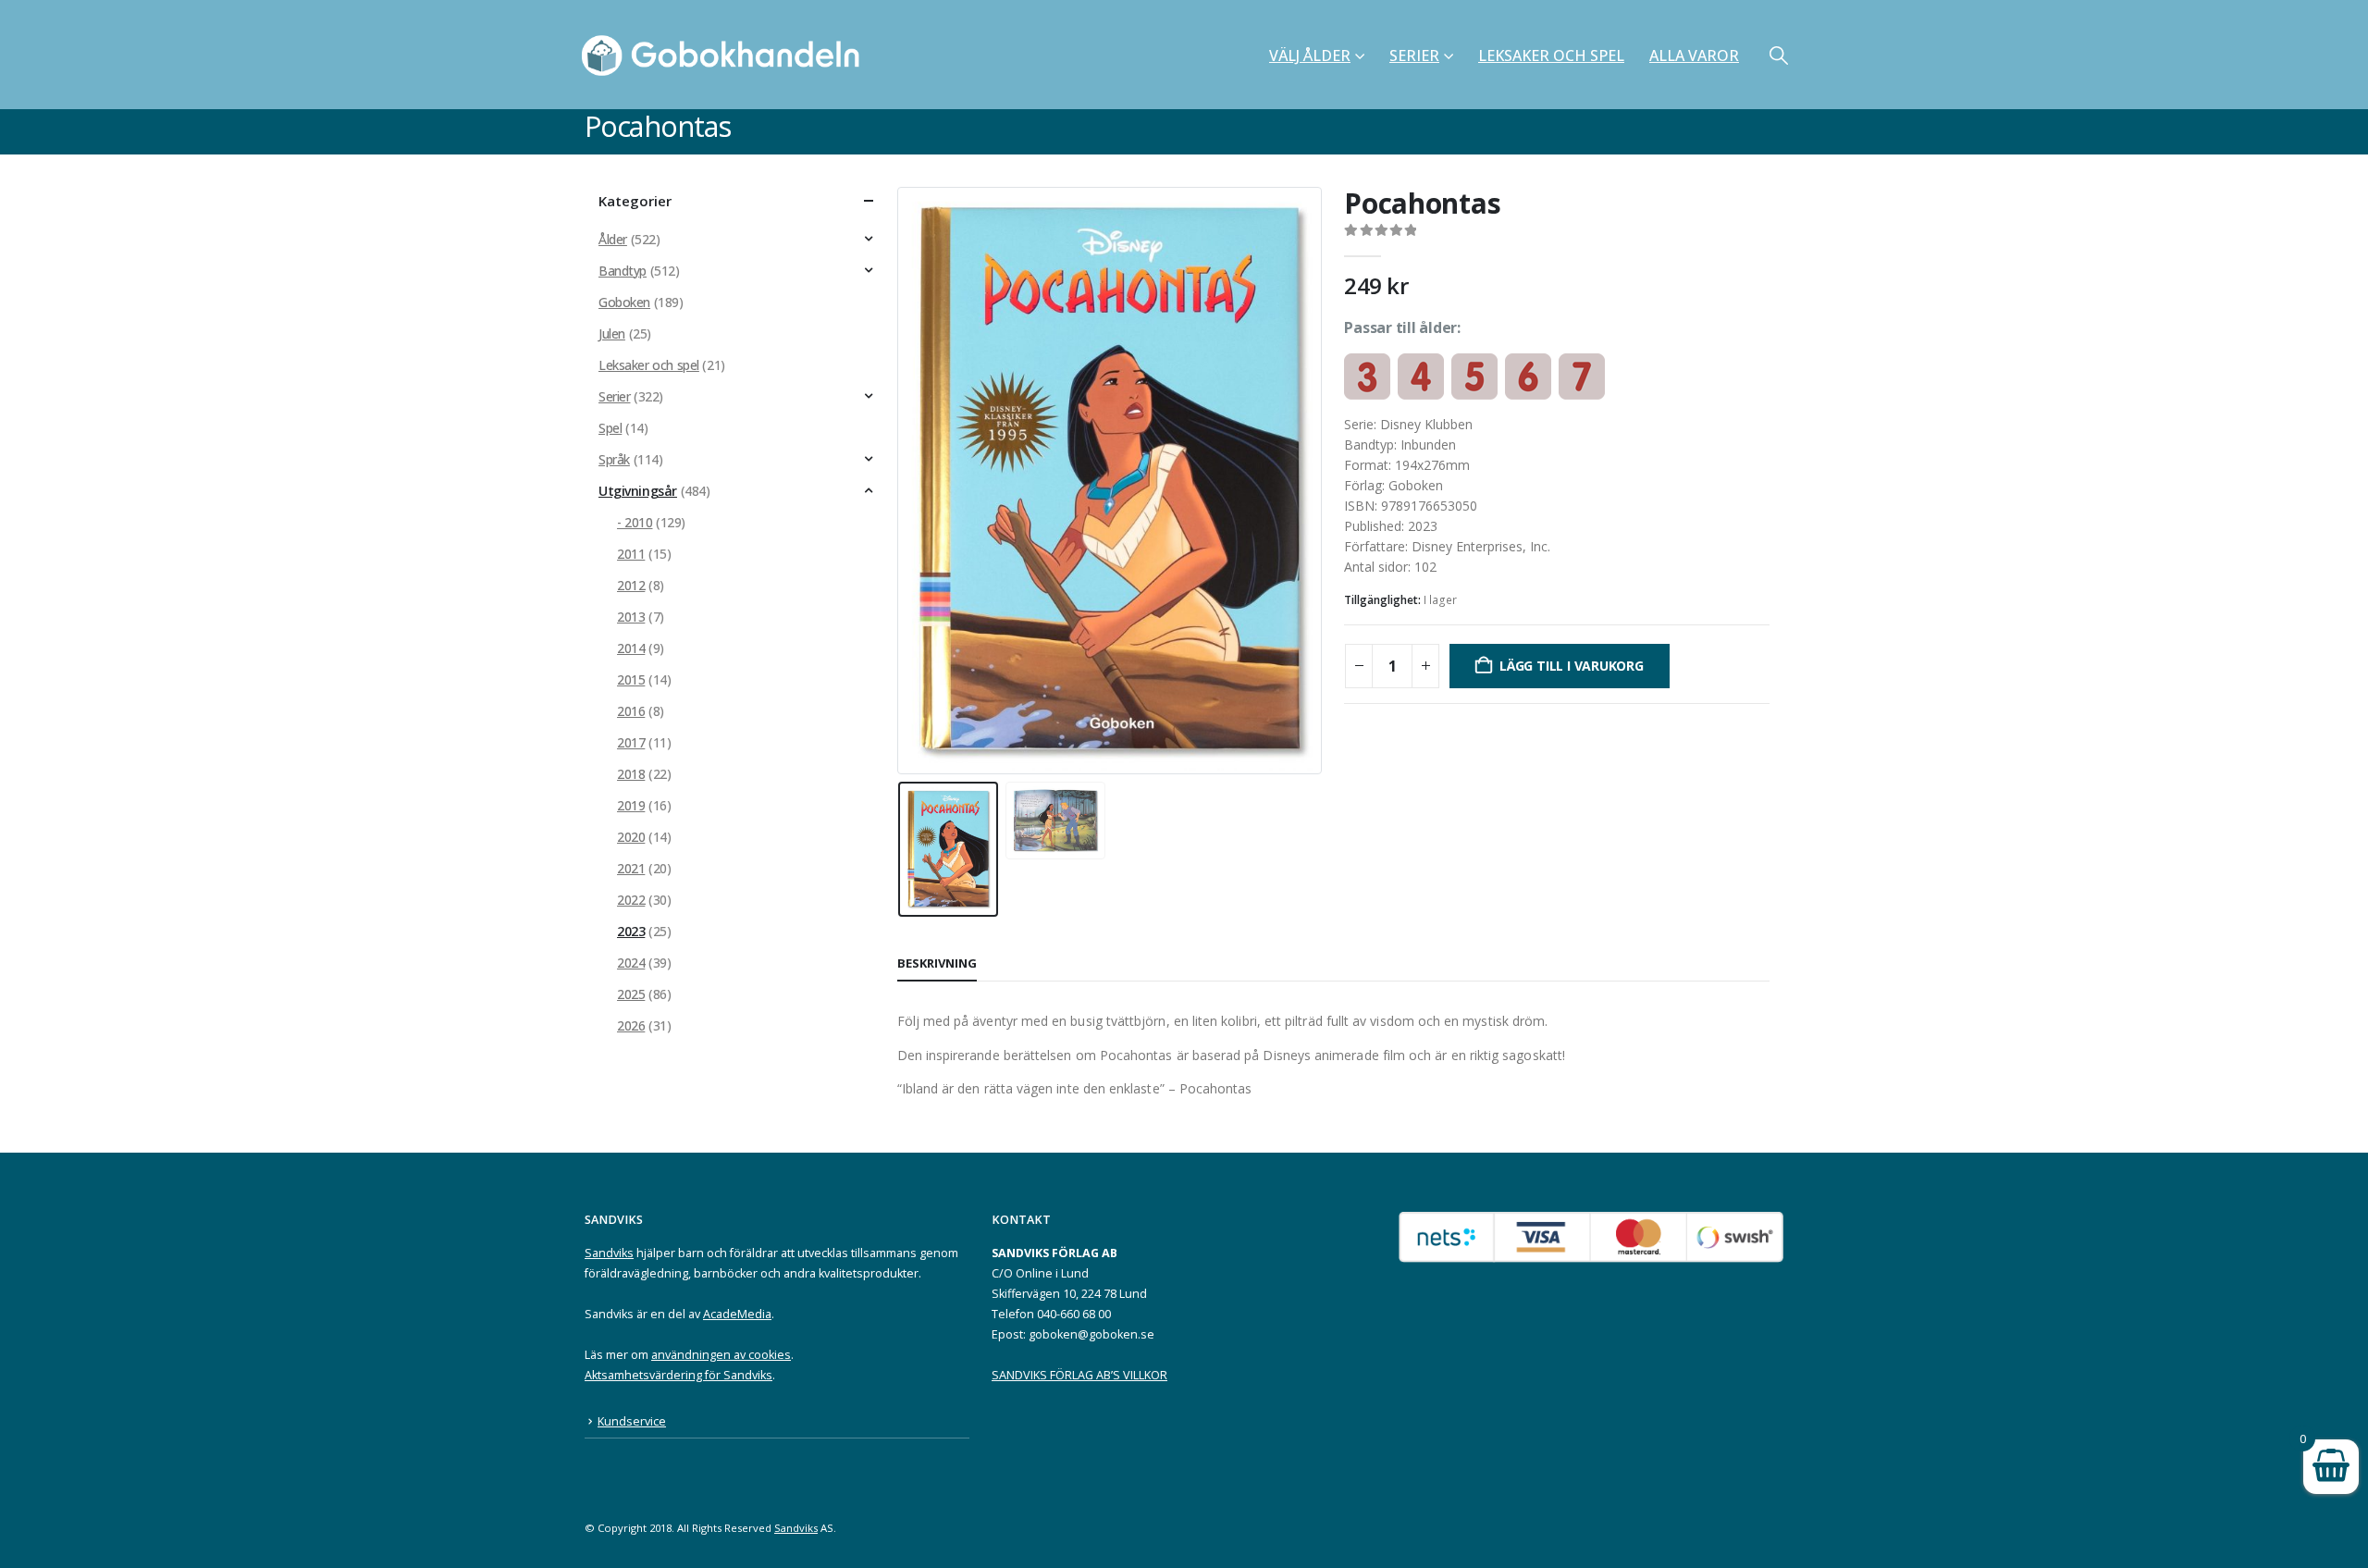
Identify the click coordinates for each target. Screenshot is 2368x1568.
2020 (631, 837)
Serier (1414, 56)
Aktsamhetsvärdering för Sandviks (678, 1375)
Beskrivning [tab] (937, 963)
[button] (1779, 55)
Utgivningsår (638, 491)
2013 (631, 617)
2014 (631, 648)
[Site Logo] (726, 55)
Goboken (624, 302)
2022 (631, 900)
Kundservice (632, 1421)
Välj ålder (1310, 56)
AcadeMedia (737, 1314)
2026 (631, 1025)
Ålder (613, 239)
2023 (631, 931)
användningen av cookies (721, 1355)
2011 (631, 554)
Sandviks (609, 1253)
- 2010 (635, 522)
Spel (610, 428)
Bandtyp (623, 271)
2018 (631, 774)
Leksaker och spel (1551, 56)
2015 (631, 679)
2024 (631, 963)
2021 (631, 868)
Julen (612, 333)
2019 (631, 805)
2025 (631, 994)
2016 (631, 711)
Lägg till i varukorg (1572, 666)
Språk (614, 459)
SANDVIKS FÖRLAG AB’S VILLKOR (1079, 1375)
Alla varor (1694, 56)
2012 (631, 585)
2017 (631, 742)
